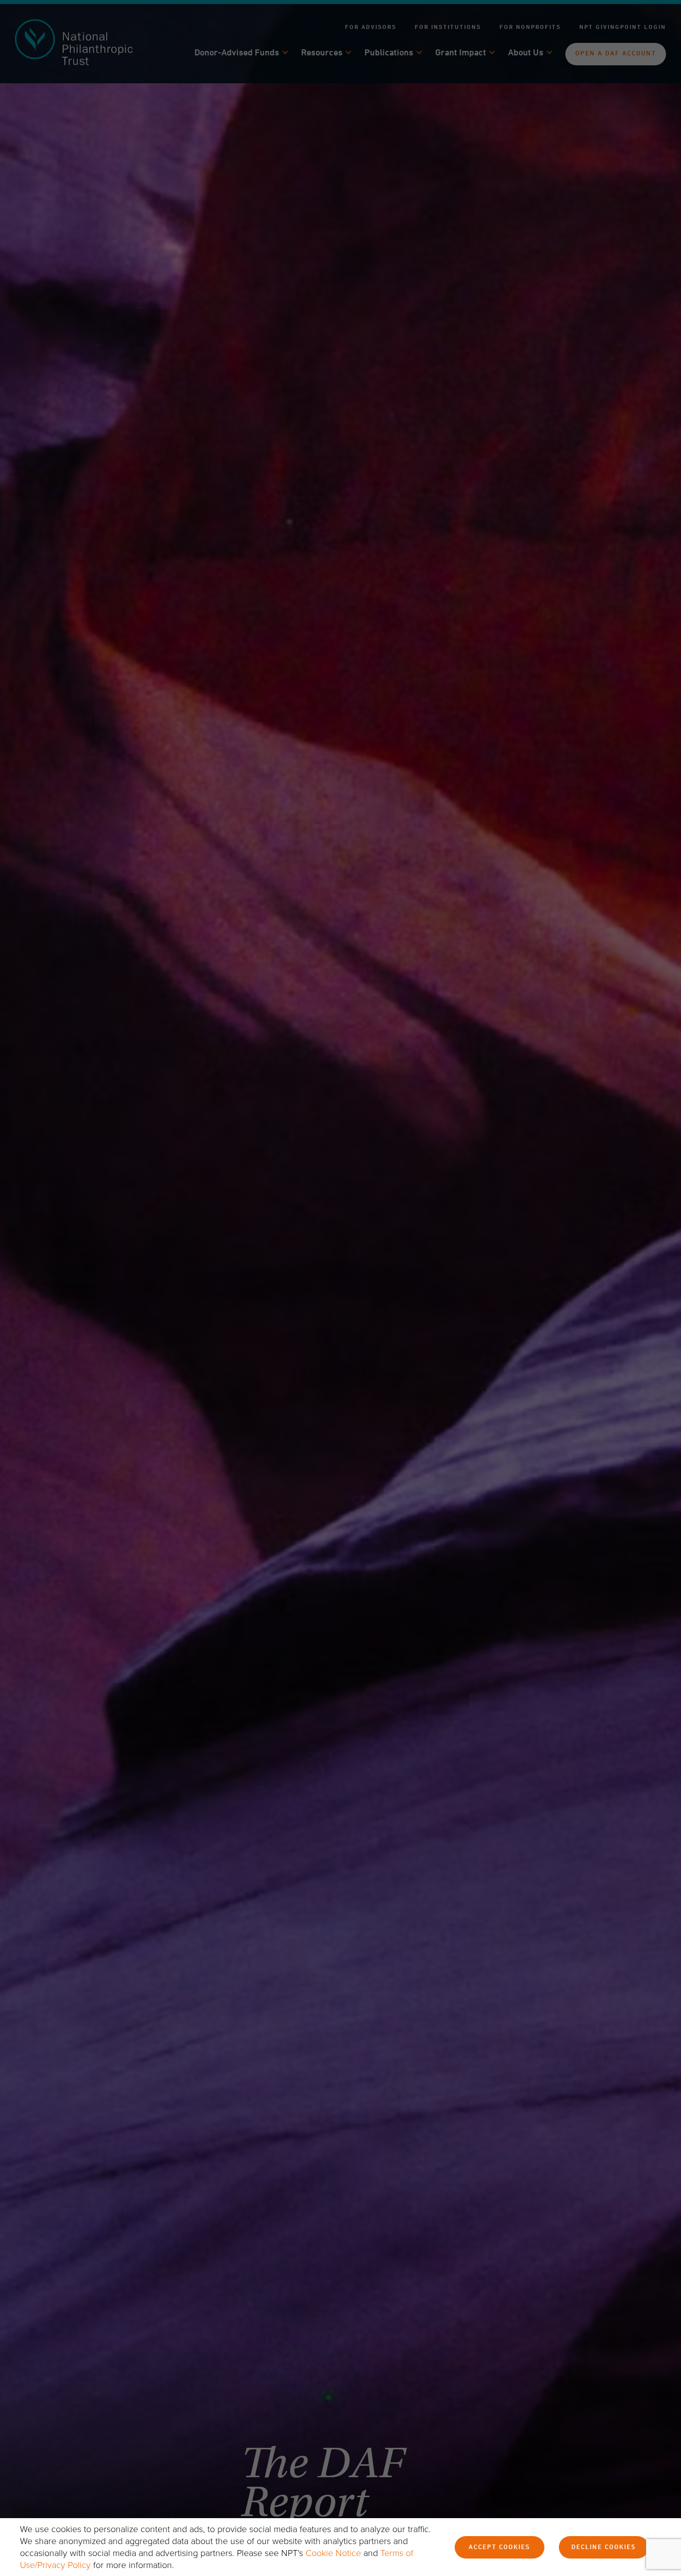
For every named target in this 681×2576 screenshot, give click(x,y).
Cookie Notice (333, 2553)
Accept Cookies (500, 2548)
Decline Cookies (604, 2548)
